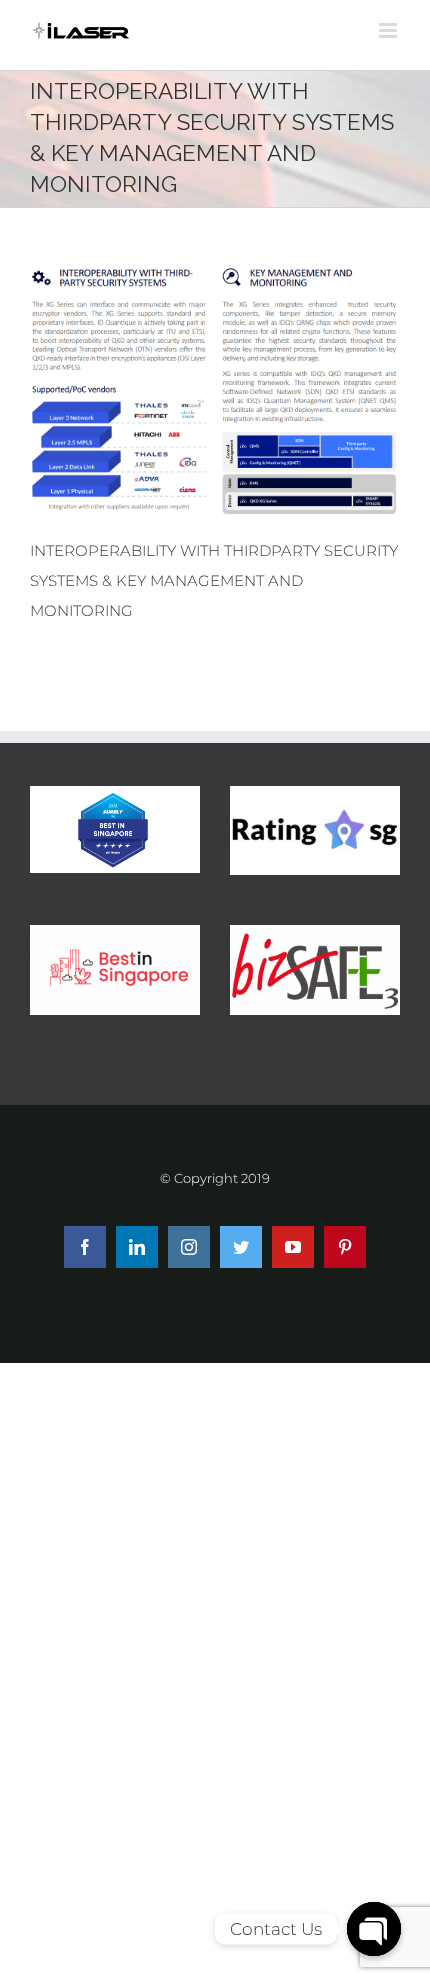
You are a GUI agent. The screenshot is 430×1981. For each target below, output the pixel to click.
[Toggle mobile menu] (389, 30)
